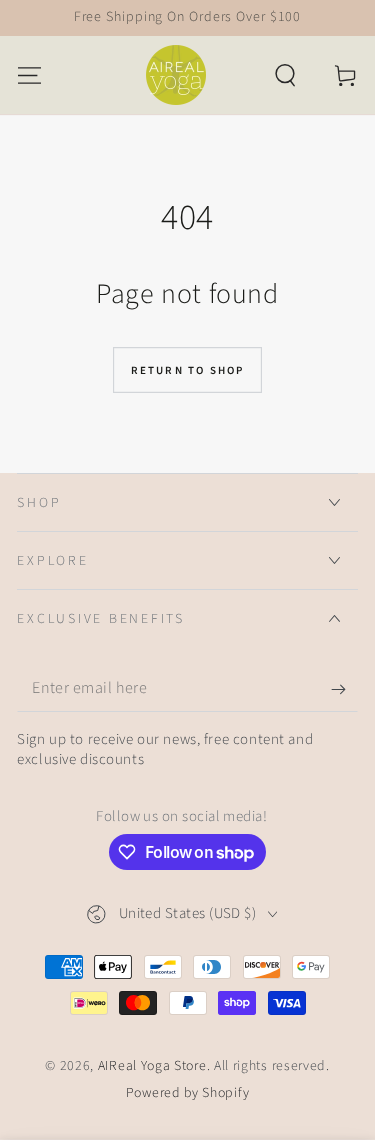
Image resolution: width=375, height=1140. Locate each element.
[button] (285, 74)
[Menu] (30, 74)
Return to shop (188, 370)
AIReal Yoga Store (152, 1066)
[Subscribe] (344, 689)
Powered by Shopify (187, 1093)
